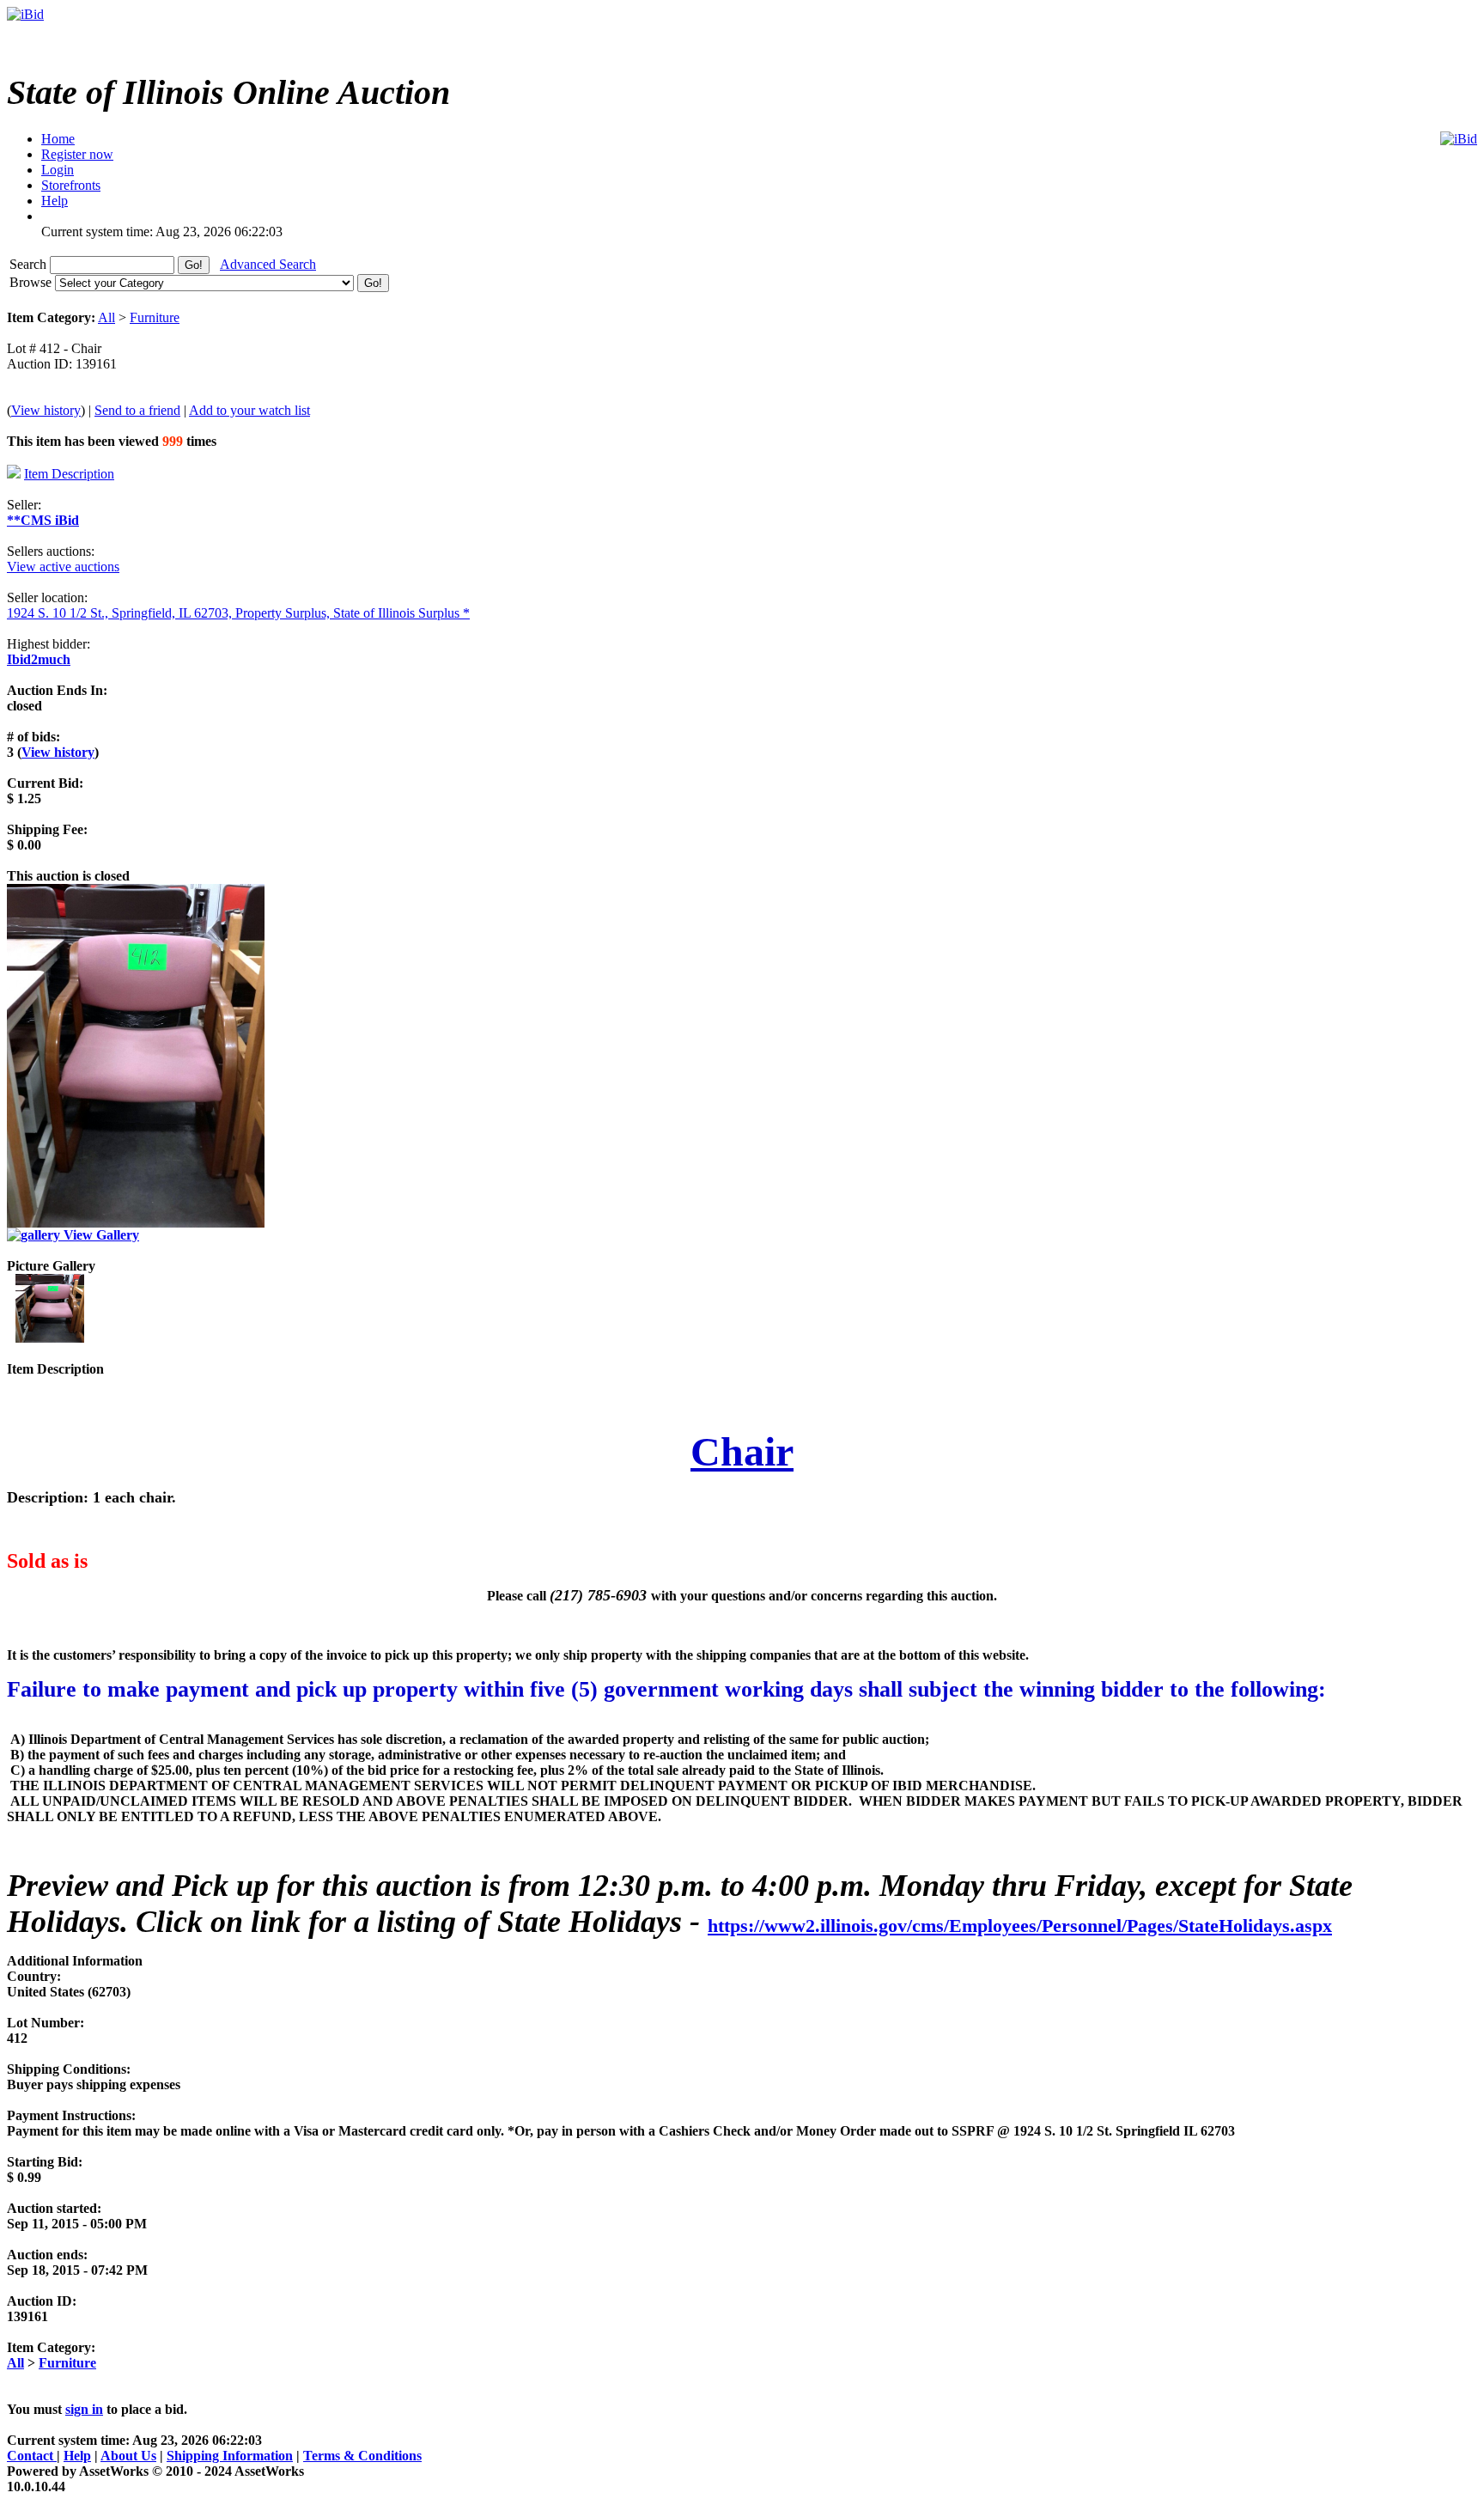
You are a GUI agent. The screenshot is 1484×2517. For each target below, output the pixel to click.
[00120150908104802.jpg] (50, 1338)
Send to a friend (137, 410)
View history (46, 410)
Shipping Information (230, 2456)
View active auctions (63, 567)
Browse (32, 282)
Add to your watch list (249, 410)
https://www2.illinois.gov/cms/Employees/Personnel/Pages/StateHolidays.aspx (1020, 1926)
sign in (84, 2409)
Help (77, 2456)
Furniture (155, 317)
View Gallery (100, 1235)
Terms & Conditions (362, 2456)
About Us (128, 2456)
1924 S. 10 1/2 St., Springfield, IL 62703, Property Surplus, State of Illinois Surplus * (238, 613)
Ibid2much (39, 659)
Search (30, 264)
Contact (32, 2456)
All (106, 317)
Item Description (69, 474)
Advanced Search (268, 264)
